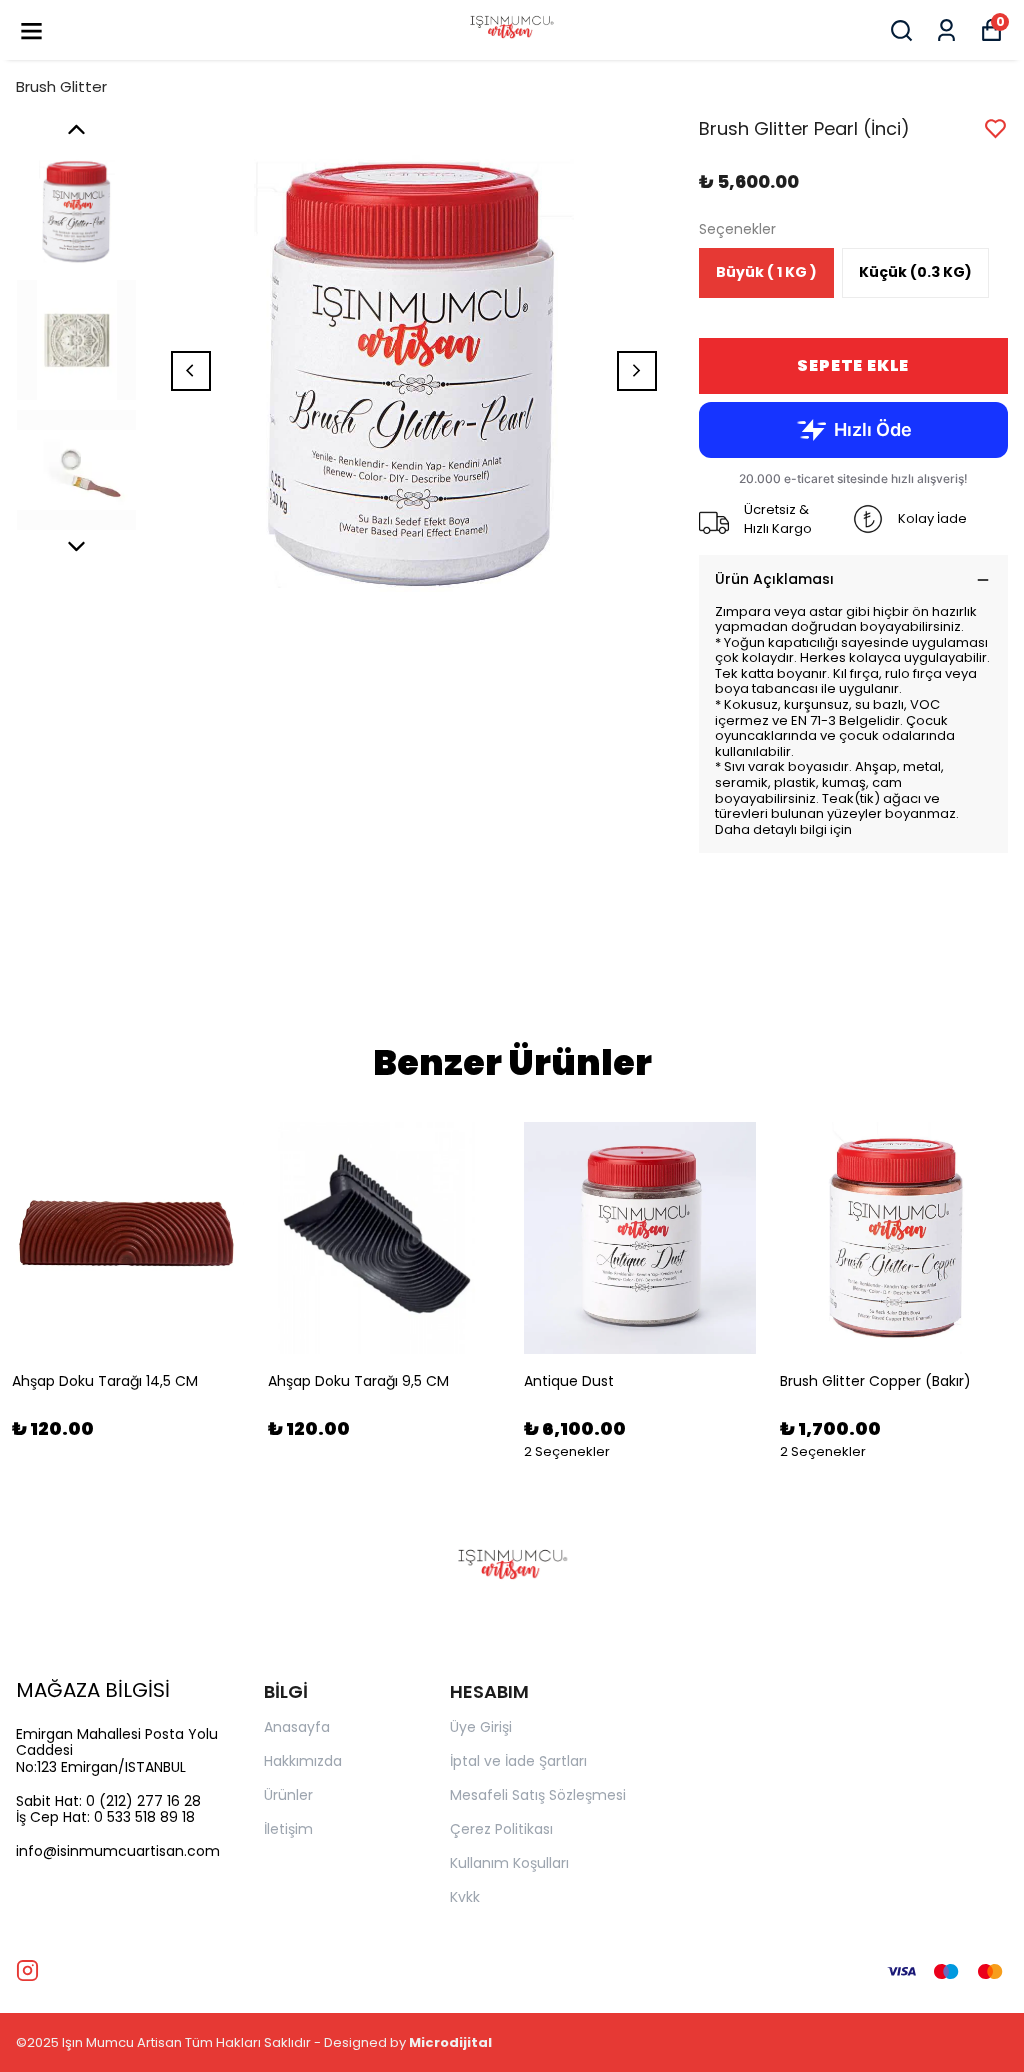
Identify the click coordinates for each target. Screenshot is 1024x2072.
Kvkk (465, 1897)
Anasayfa (297, 1727)
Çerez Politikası (501, 1829)
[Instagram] (27, 1970)
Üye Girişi (481, 1727)
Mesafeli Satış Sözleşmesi (538, 1795)
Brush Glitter (61, 86)
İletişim (288, 1829)
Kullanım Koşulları (509, 1863)
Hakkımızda (303, 1761)
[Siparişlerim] (946, 30)
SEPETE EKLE (853, 365)
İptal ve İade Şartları (518, 1761)
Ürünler (288, 1795)
